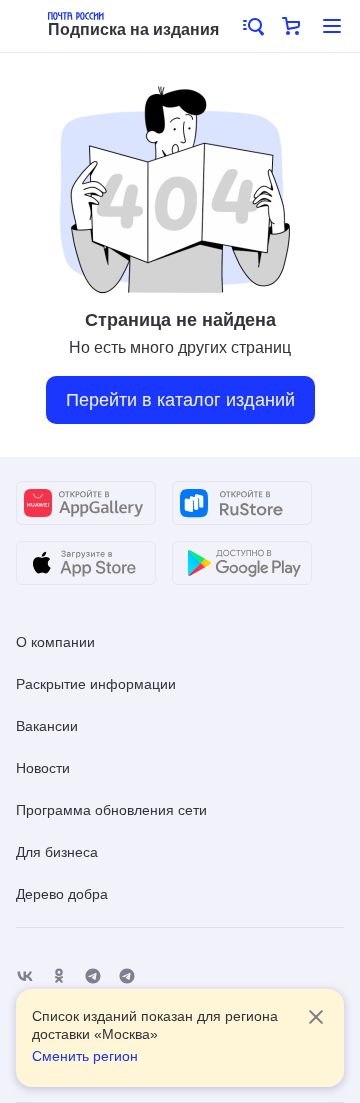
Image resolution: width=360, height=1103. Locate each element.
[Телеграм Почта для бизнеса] (127, 976)
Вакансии (47, 726)
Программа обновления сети (111, 810)
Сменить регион (85, 1056)
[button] (252, 26)
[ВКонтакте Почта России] (25, 976)
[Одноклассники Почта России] (59, 976)
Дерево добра (62, 894)
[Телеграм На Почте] (93, 976)
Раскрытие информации (96, 684)
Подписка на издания (133, 29)
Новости (43, 768)
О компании (55, 642)
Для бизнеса (57, 852)
